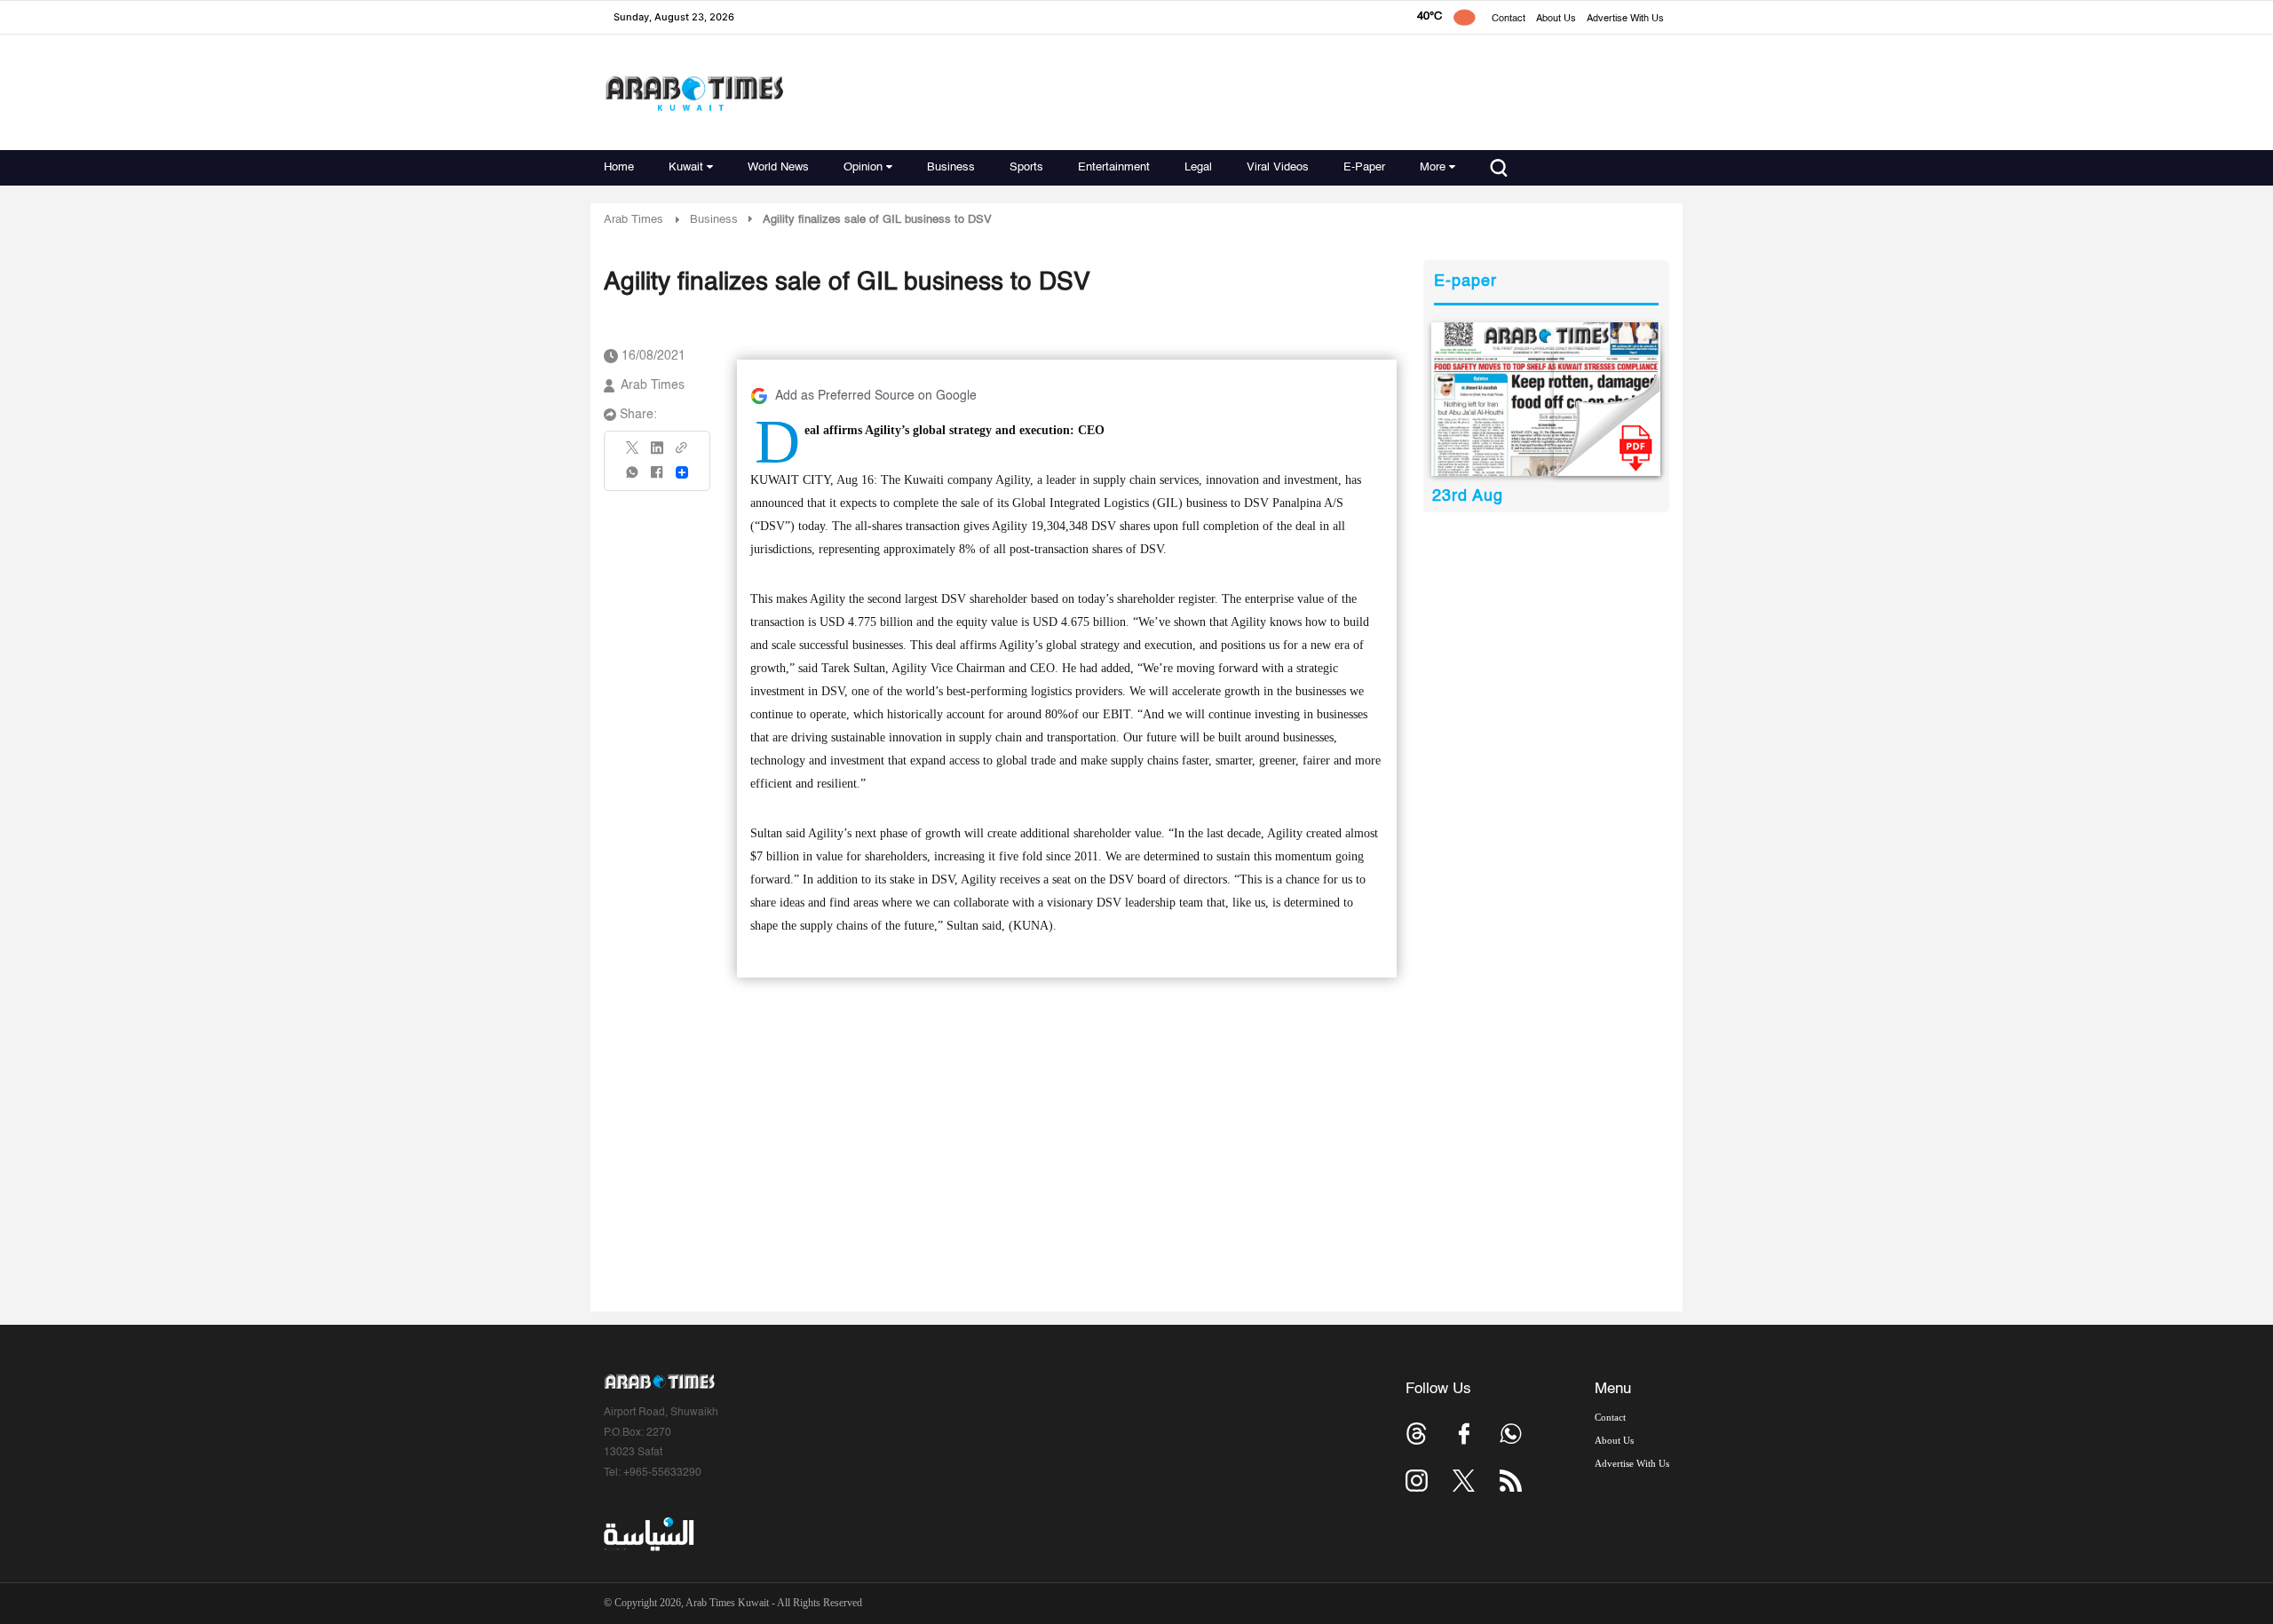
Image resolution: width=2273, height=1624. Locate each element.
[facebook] (657, 478)
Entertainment (1114, 167)
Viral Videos (1278, 167)
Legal (1198, 167)
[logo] (694, 93)
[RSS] (1511, 1481)
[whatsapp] (633, 478)
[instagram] (1417, 1481)
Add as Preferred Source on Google (876, 396)
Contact (1509, 19)
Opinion (863, 167)
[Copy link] (682, 453)
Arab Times (634, 220)
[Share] (682, 472)
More (1433, 167)
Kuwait (686, 167)
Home (619, 167)
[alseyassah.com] (648, 1534)
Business (951, 167)
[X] (633, 453)
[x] (1464, 1481)
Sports (1026, 167)
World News (778, 167)
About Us (1556, 19)
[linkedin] (657, 454)
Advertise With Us (1625, 19)
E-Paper (1364, 167)
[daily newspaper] (1546, 399)
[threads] (1417, 1434)
